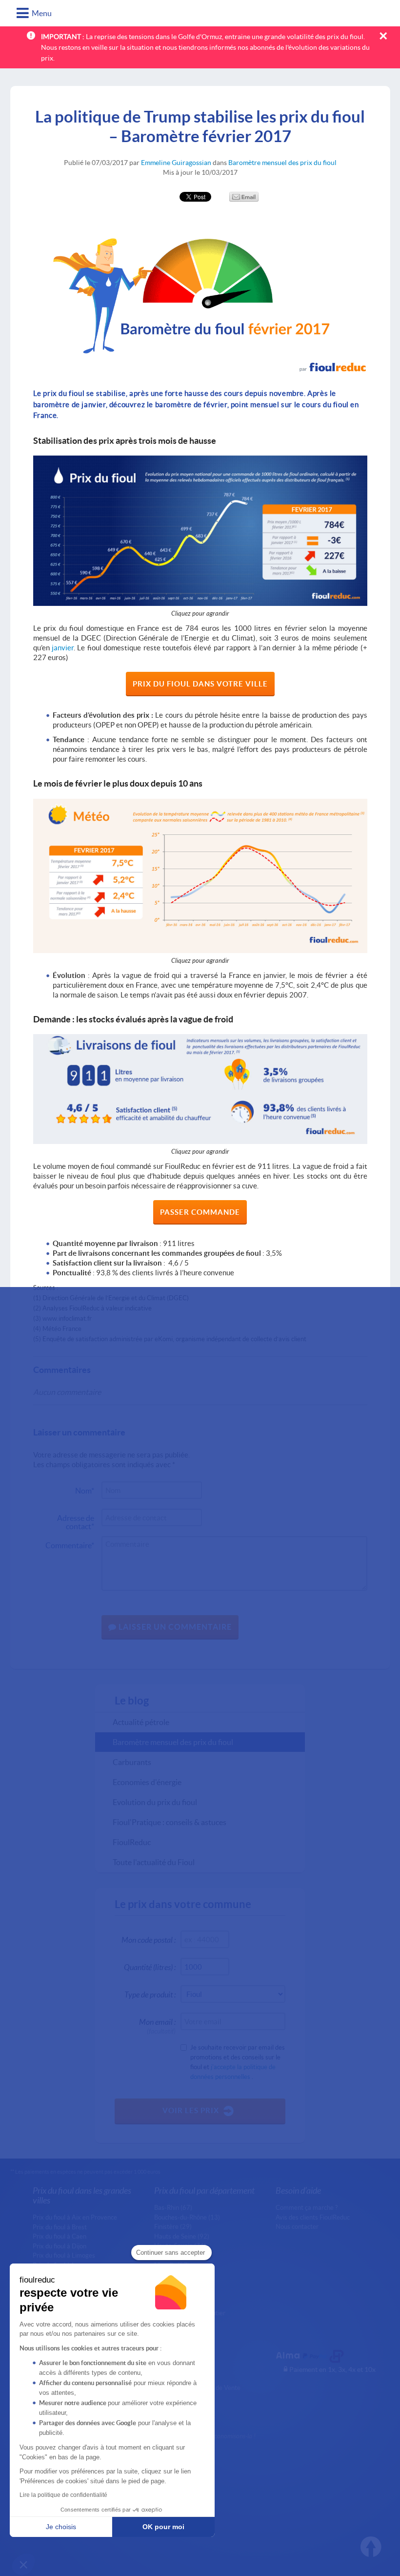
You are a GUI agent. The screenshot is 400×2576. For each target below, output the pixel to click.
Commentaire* (70, 1545)
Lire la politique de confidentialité (63, 2495)
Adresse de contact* (76, 1520)
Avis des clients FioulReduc (313, 2217)
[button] (23, 2564)
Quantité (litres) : (150, 1967)
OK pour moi (163, 2527)
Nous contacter (297, 2226)
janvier (63, 647)
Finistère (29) (173, 2226)
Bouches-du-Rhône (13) (187, 2217)
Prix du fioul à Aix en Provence (75, 2217)
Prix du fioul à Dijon (60, 2246)
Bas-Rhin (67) (173, 2207)
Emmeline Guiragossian (176, 162)
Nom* (85, 1490)
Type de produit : (150, 1994)
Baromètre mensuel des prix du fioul (282, 162)
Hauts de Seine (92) (182, 2236)
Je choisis (61, 2527)
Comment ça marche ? (307, 2207)
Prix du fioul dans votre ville (200, 684)
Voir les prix (191, 2110)
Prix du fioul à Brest (60, 2227)
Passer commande (200, 1212)
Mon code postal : (149, 1940)
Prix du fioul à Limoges (64, 2255)
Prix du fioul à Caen (60, 2236)
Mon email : (157, 2024)
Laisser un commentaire (174, 1627)
